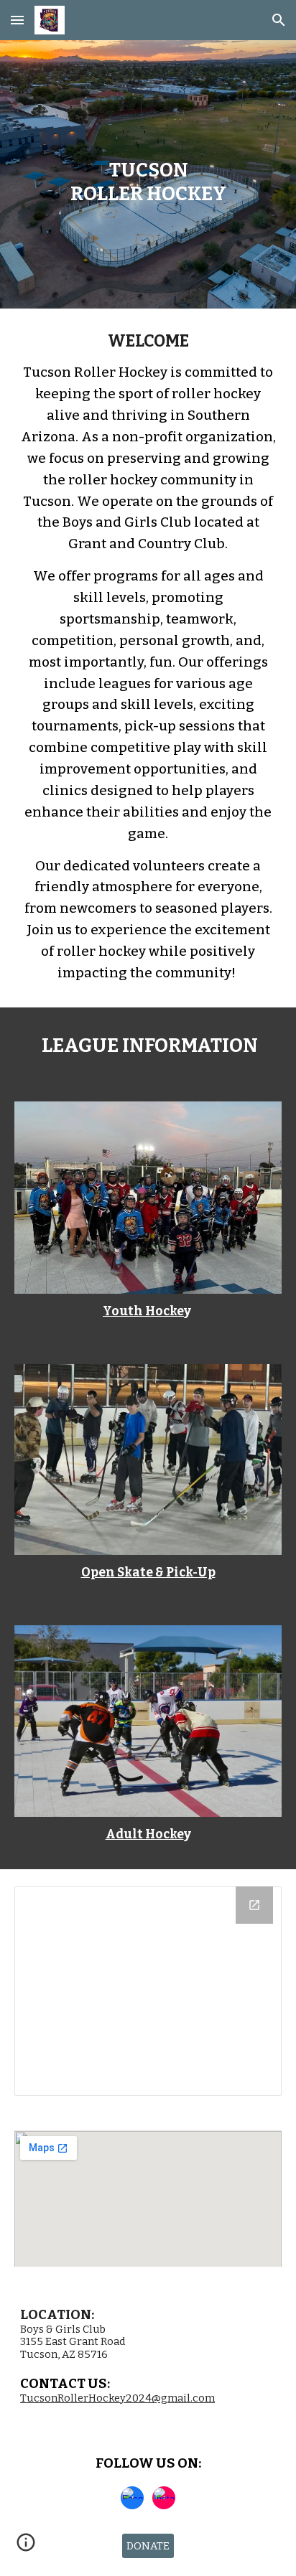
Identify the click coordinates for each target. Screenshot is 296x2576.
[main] (148, 175)
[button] (17, 20)
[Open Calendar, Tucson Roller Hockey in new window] (254, 1905)
